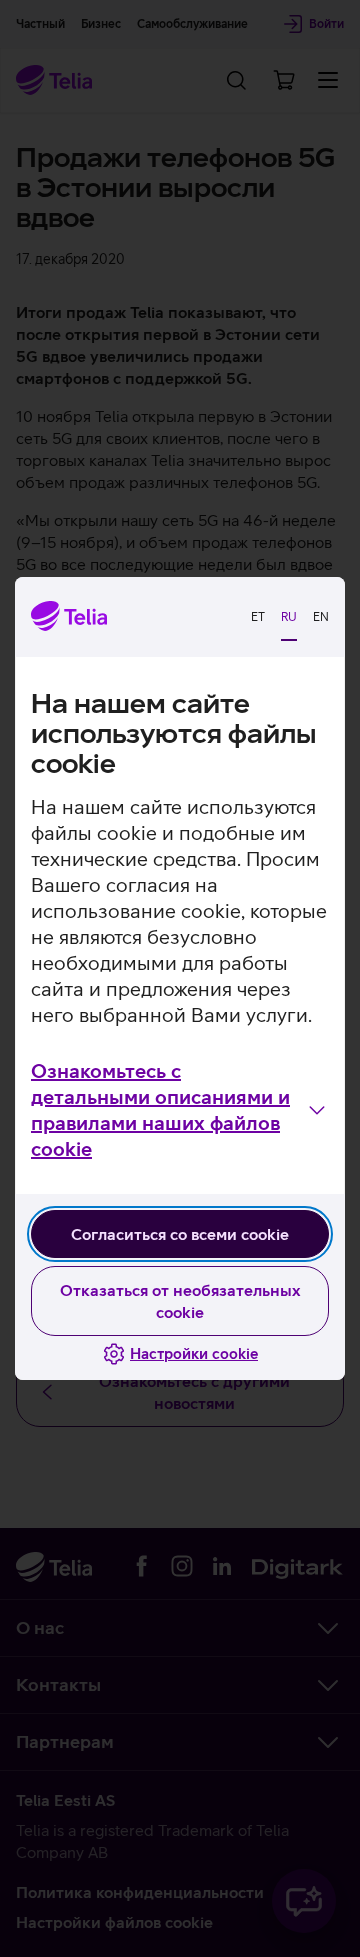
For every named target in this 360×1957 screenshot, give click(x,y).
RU (289, 617)
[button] (180, 1110)
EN (321, 617)
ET (258, 617)
